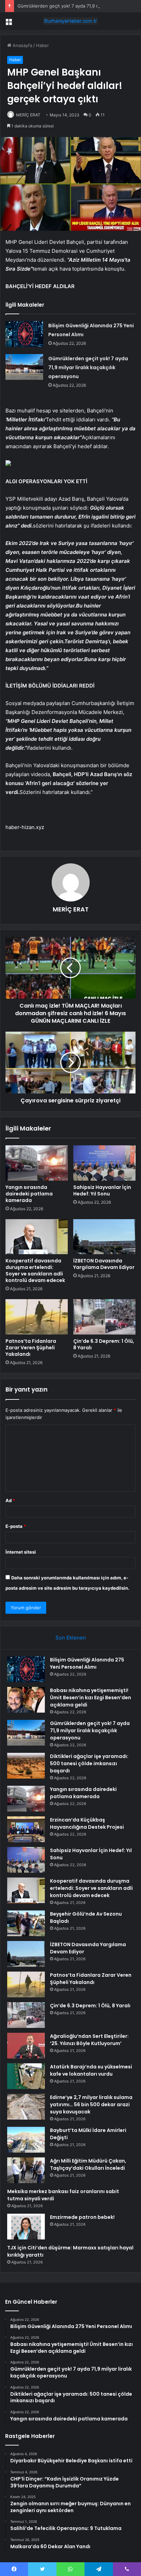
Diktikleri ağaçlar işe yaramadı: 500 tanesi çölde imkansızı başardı (89, 1763)
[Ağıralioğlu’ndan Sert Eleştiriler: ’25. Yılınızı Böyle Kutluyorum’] (26, 2046)
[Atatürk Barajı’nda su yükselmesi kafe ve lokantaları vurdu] (26, 2076)
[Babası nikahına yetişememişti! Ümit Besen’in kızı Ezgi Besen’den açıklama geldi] (26, 1700)
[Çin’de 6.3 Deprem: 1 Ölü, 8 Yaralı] (104, 1317)
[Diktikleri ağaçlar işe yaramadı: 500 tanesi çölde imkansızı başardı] (26, 1766)
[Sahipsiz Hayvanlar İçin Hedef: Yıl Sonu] (104, 1163)
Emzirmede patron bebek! (82, 2217)
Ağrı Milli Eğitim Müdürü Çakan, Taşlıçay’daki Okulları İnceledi (88, 2164)
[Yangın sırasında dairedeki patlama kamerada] (37, 1163)
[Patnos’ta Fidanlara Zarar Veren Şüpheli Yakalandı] (37, 1317)
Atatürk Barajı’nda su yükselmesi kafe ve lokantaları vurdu (91, 2070)
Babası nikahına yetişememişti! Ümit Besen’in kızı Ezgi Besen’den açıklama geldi (91, 1698)
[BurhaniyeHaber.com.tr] (70, 21)
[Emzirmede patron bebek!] (26, 2227)
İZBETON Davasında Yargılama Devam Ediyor (104, 1264)
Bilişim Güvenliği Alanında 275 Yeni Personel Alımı (87, 1663)
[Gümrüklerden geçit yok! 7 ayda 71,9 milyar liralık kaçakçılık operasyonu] (24, 367)
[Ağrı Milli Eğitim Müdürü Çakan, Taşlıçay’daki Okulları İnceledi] (26, 2170)
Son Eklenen (71, 1638)
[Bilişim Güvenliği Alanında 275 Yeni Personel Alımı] (24, 334)
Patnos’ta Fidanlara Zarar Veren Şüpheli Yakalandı (31, 1348)
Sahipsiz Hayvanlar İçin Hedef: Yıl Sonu (102, 1190)
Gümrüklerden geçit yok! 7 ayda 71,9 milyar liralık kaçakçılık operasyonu (88, 367)
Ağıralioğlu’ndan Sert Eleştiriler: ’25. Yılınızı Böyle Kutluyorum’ (89, 2040)
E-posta (16, 1526)
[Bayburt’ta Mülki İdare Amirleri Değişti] (26, 2140)
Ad (10, 1500)
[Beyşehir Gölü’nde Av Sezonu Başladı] (26, 1923)
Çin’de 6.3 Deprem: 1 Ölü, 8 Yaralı (104, 1344)
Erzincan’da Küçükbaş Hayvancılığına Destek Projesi (87, 1823)
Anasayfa (22, 45)
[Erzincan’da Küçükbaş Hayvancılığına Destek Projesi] (26, 1829)
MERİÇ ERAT (28, 115)
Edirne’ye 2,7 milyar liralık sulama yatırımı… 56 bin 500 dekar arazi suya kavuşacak (91, 2104)
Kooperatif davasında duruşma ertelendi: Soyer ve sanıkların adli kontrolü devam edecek (35, 1270)
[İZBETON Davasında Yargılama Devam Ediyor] (104, 1237)
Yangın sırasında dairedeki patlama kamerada (29, 1194)
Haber (42, 45)
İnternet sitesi (21, 1552)
